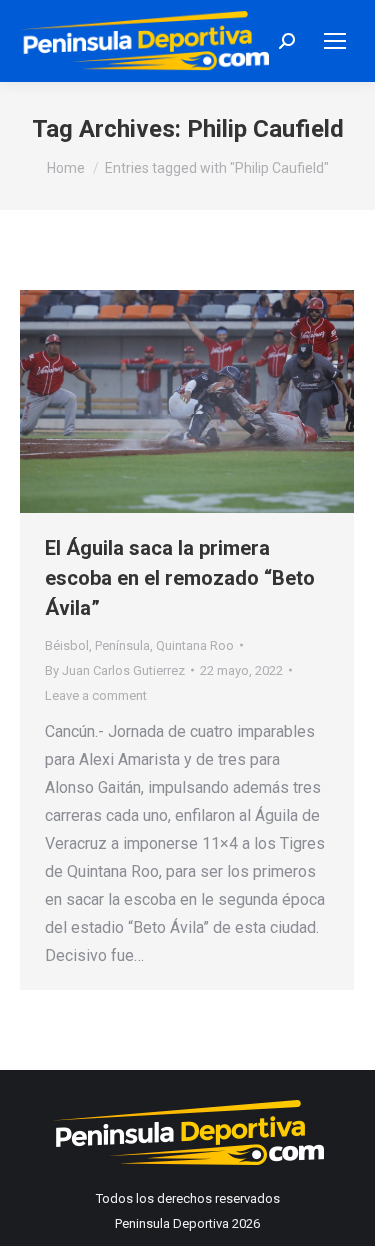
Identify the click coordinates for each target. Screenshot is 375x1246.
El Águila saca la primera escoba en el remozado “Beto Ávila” (180, 578)
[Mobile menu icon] (335, 41)
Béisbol (67, 645)
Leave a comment (96, 695)
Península (122, 645)
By (115, 670)
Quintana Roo (195, 645)
